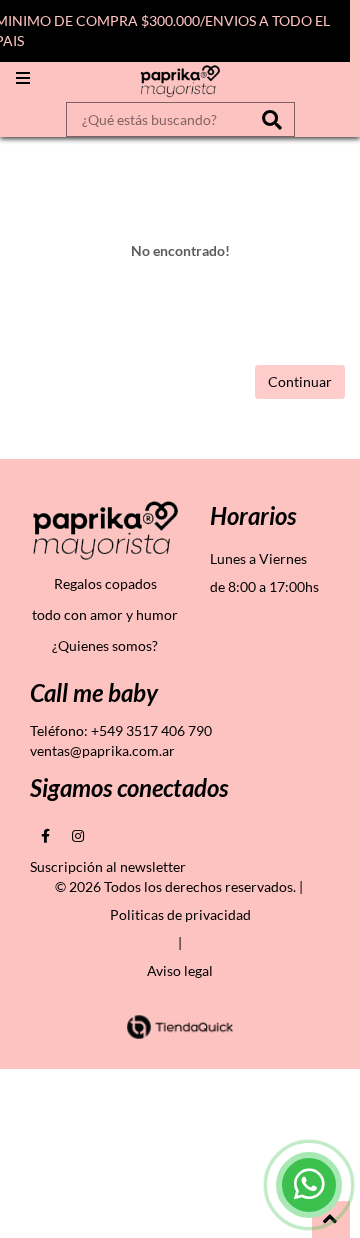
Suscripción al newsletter (108, 866)
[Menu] (23, 78)
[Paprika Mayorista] (180, 81)
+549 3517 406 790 (151, 730)
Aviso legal (180, 970)
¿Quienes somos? (105, 645)
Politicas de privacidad (180, 914)
